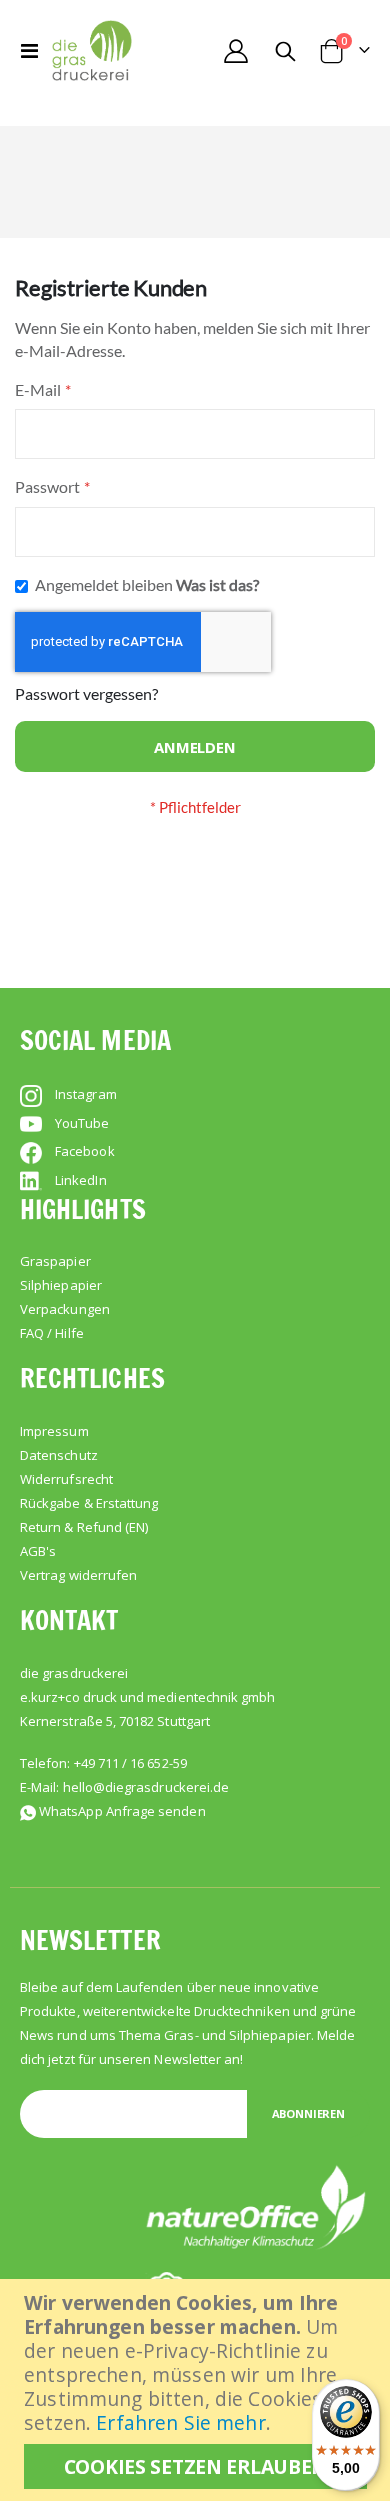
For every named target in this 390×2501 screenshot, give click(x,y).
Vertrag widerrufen (78, 1575)
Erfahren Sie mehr (180, 2422)
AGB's (38, 1551)
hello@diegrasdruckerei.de (146, 1787)
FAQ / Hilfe (52, 1333)
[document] (197, 2390)
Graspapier (55, 1261)
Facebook (85, 1151)
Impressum (54, 1431)
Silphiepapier (61, 1285)
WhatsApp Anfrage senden (122, 1811)
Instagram (86, 1094)
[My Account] (236, 51)
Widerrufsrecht (66, 1479)
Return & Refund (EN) (84, 1527)
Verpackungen (65, 1309)
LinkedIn (81, 1180)
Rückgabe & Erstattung (89, 1503)
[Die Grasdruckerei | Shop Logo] (92, 50)
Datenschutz (59, 1455)
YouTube (82, 1123)
